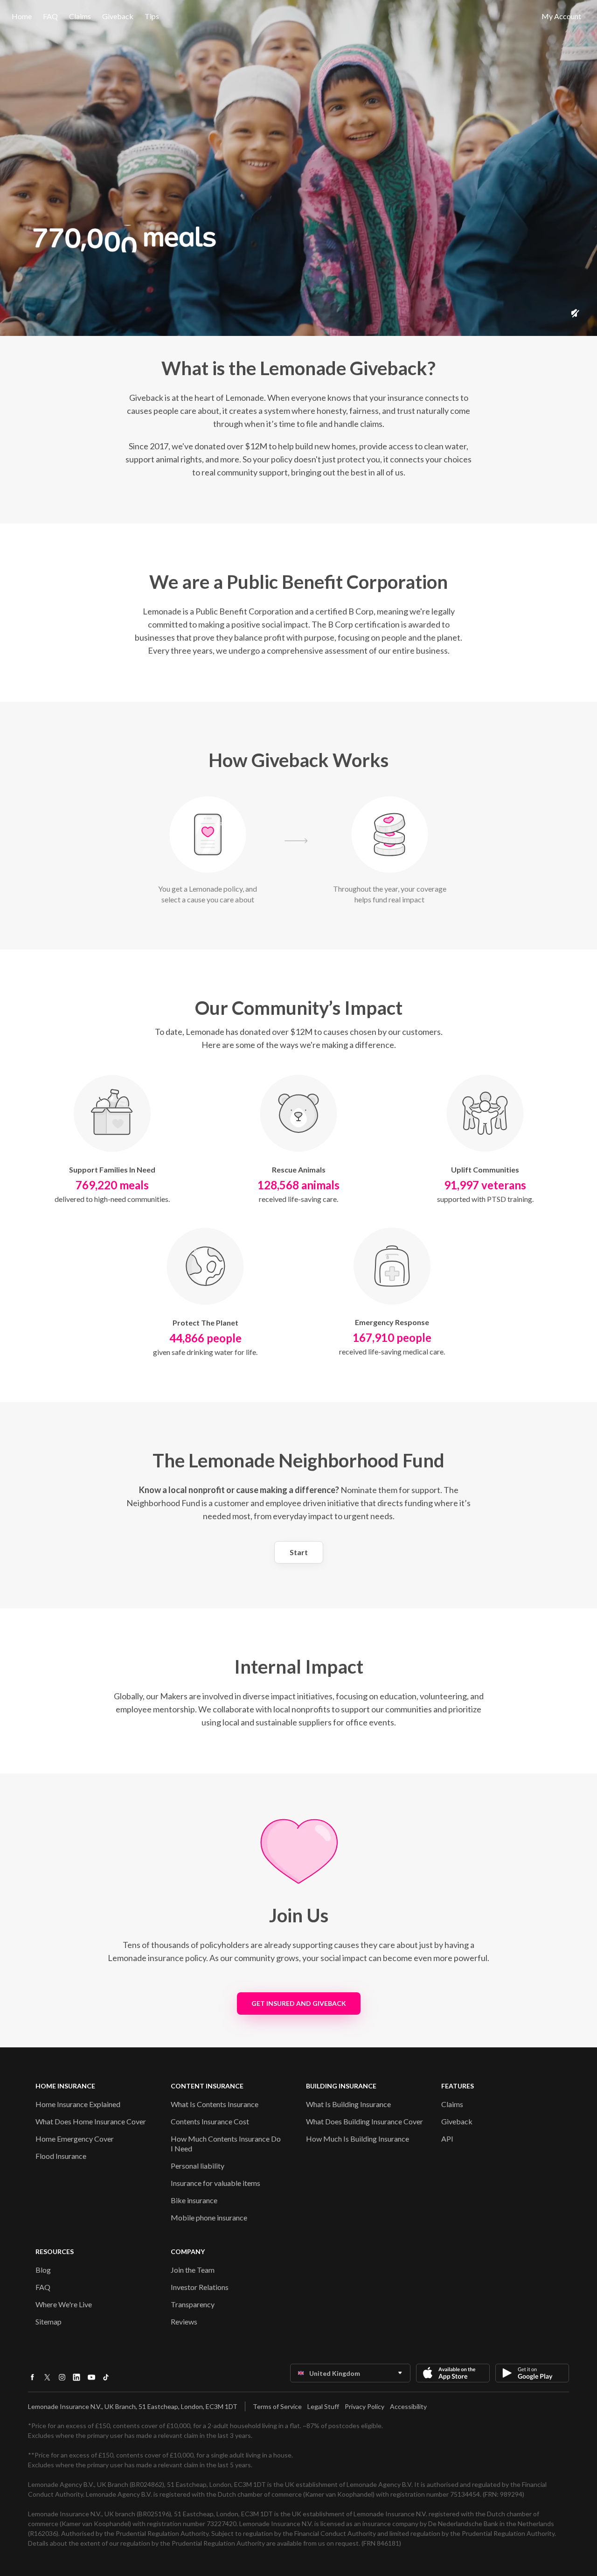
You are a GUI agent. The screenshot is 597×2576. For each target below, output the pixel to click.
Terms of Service (277, 2406)
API (447, 2139)
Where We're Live (64, 2304)
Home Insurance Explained (78, 2104)
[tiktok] (106, 2380)
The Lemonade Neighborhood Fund (298, 1460)
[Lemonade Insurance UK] (298, 16)
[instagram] (62, 2380)
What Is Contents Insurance (215, 2104)
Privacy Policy (364, 2406)
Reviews (184, 2321)
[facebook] (32, 2380)
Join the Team (193, 2270)
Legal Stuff (323, 2406)
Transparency (193, 2304)
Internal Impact (299, 1667)
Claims (80, 16)
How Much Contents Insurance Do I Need (226, 2143)
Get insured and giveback (299, 2003)
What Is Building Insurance (348, 2104)
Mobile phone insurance (209, 2217)
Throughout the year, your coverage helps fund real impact (390, 894)
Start (299, 1552)
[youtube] (91, 2380)
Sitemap (49, 2321)
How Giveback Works (298, 760)
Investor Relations (200, 2287)
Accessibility (408, 2406)
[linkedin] (76, 2380)
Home (22, 16)
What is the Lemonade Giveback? (298, 368)
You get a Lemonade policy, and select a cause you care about (208, 894)
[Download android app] (532, 2373)
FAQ (50, 16)
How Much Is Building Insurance (358, 2139)
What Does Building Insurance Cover (364, 2121)
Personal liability (198, 2166)
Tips (152, 16)
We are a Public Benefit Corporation (298, 582)
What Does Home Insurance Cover (91, 2121)
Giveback (457, 2121)
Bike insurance (194, 2200)
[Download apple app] (453, 2373)
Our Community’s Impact (299, 1008)
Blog (43, 2270)
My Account (561, 16)
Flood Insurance (61, 2156)
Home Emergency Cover (75, 2139)
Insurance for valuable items (215, 2183)
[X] (47, 2381)
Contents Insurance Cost (210, 2121)
